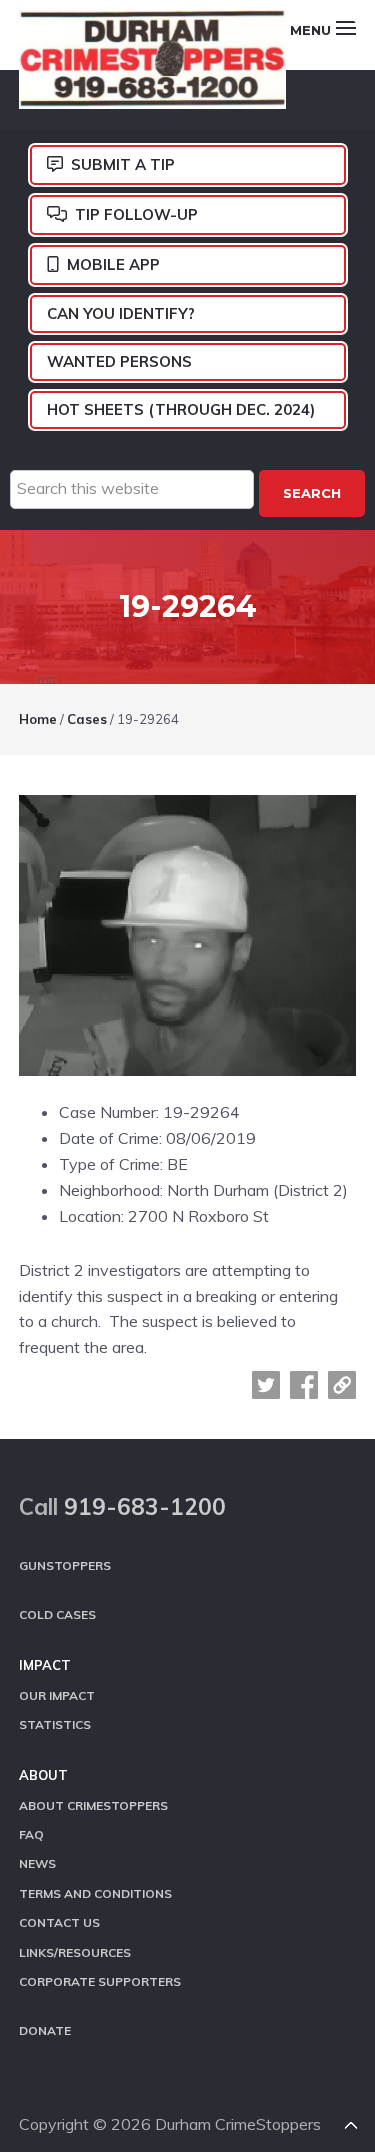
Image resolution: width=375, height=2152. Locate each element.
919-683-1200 (145, 1506)
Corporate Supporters (100, 1981)
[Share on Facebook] (304, 1385)
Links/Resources (75, 1952)
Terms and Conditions (95, 1893)
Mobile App (113, 264)
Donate (45, 2030)
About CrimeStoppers (93, 1805)
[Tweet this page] (266, 1385)
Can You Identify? (121, 313)
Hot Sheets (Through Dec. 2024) (181, 409)
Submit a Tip (123, 164)
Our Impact (57, 1695)
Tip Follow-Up (136, 214)
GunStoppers (65, 1565)
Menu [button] (310, 30)
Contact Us (59, 1922)
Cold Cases (57, 1614)
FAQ (31, 1834)
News (37, 1863)
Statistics (55, 1724)
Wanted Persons (119, 361)
